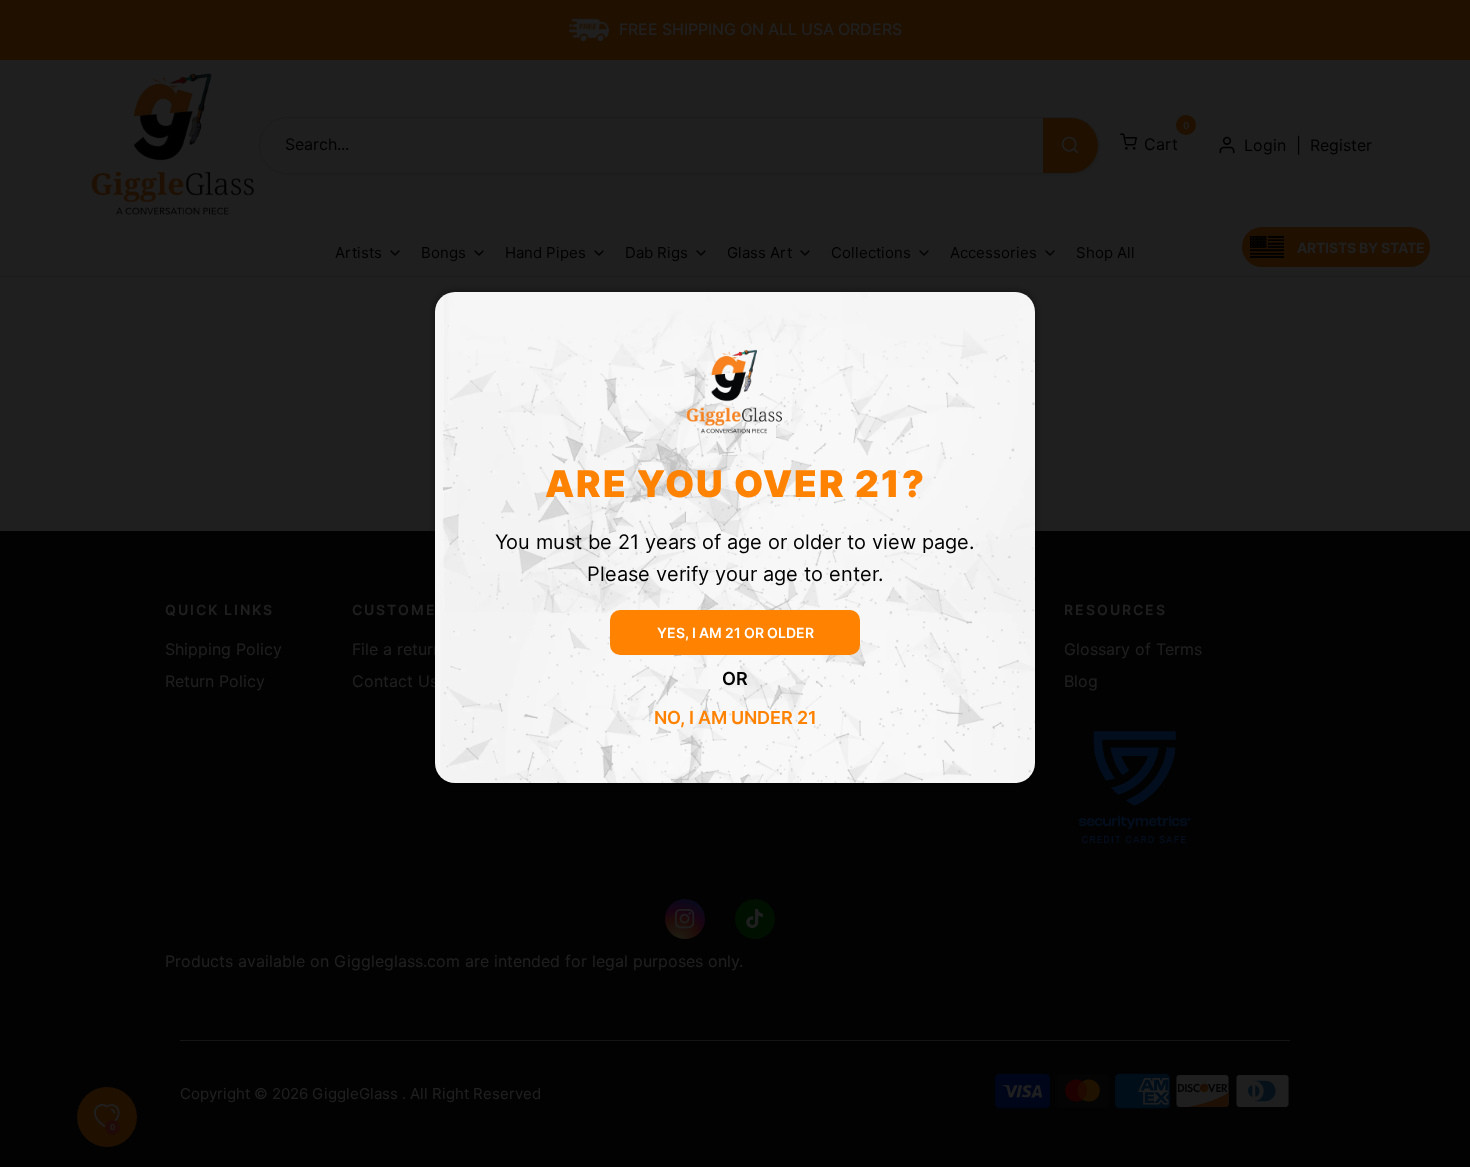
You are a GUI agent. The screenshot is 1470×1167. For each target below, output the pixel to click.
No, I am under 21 (735, 717)
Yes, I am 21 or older (735, 632)
